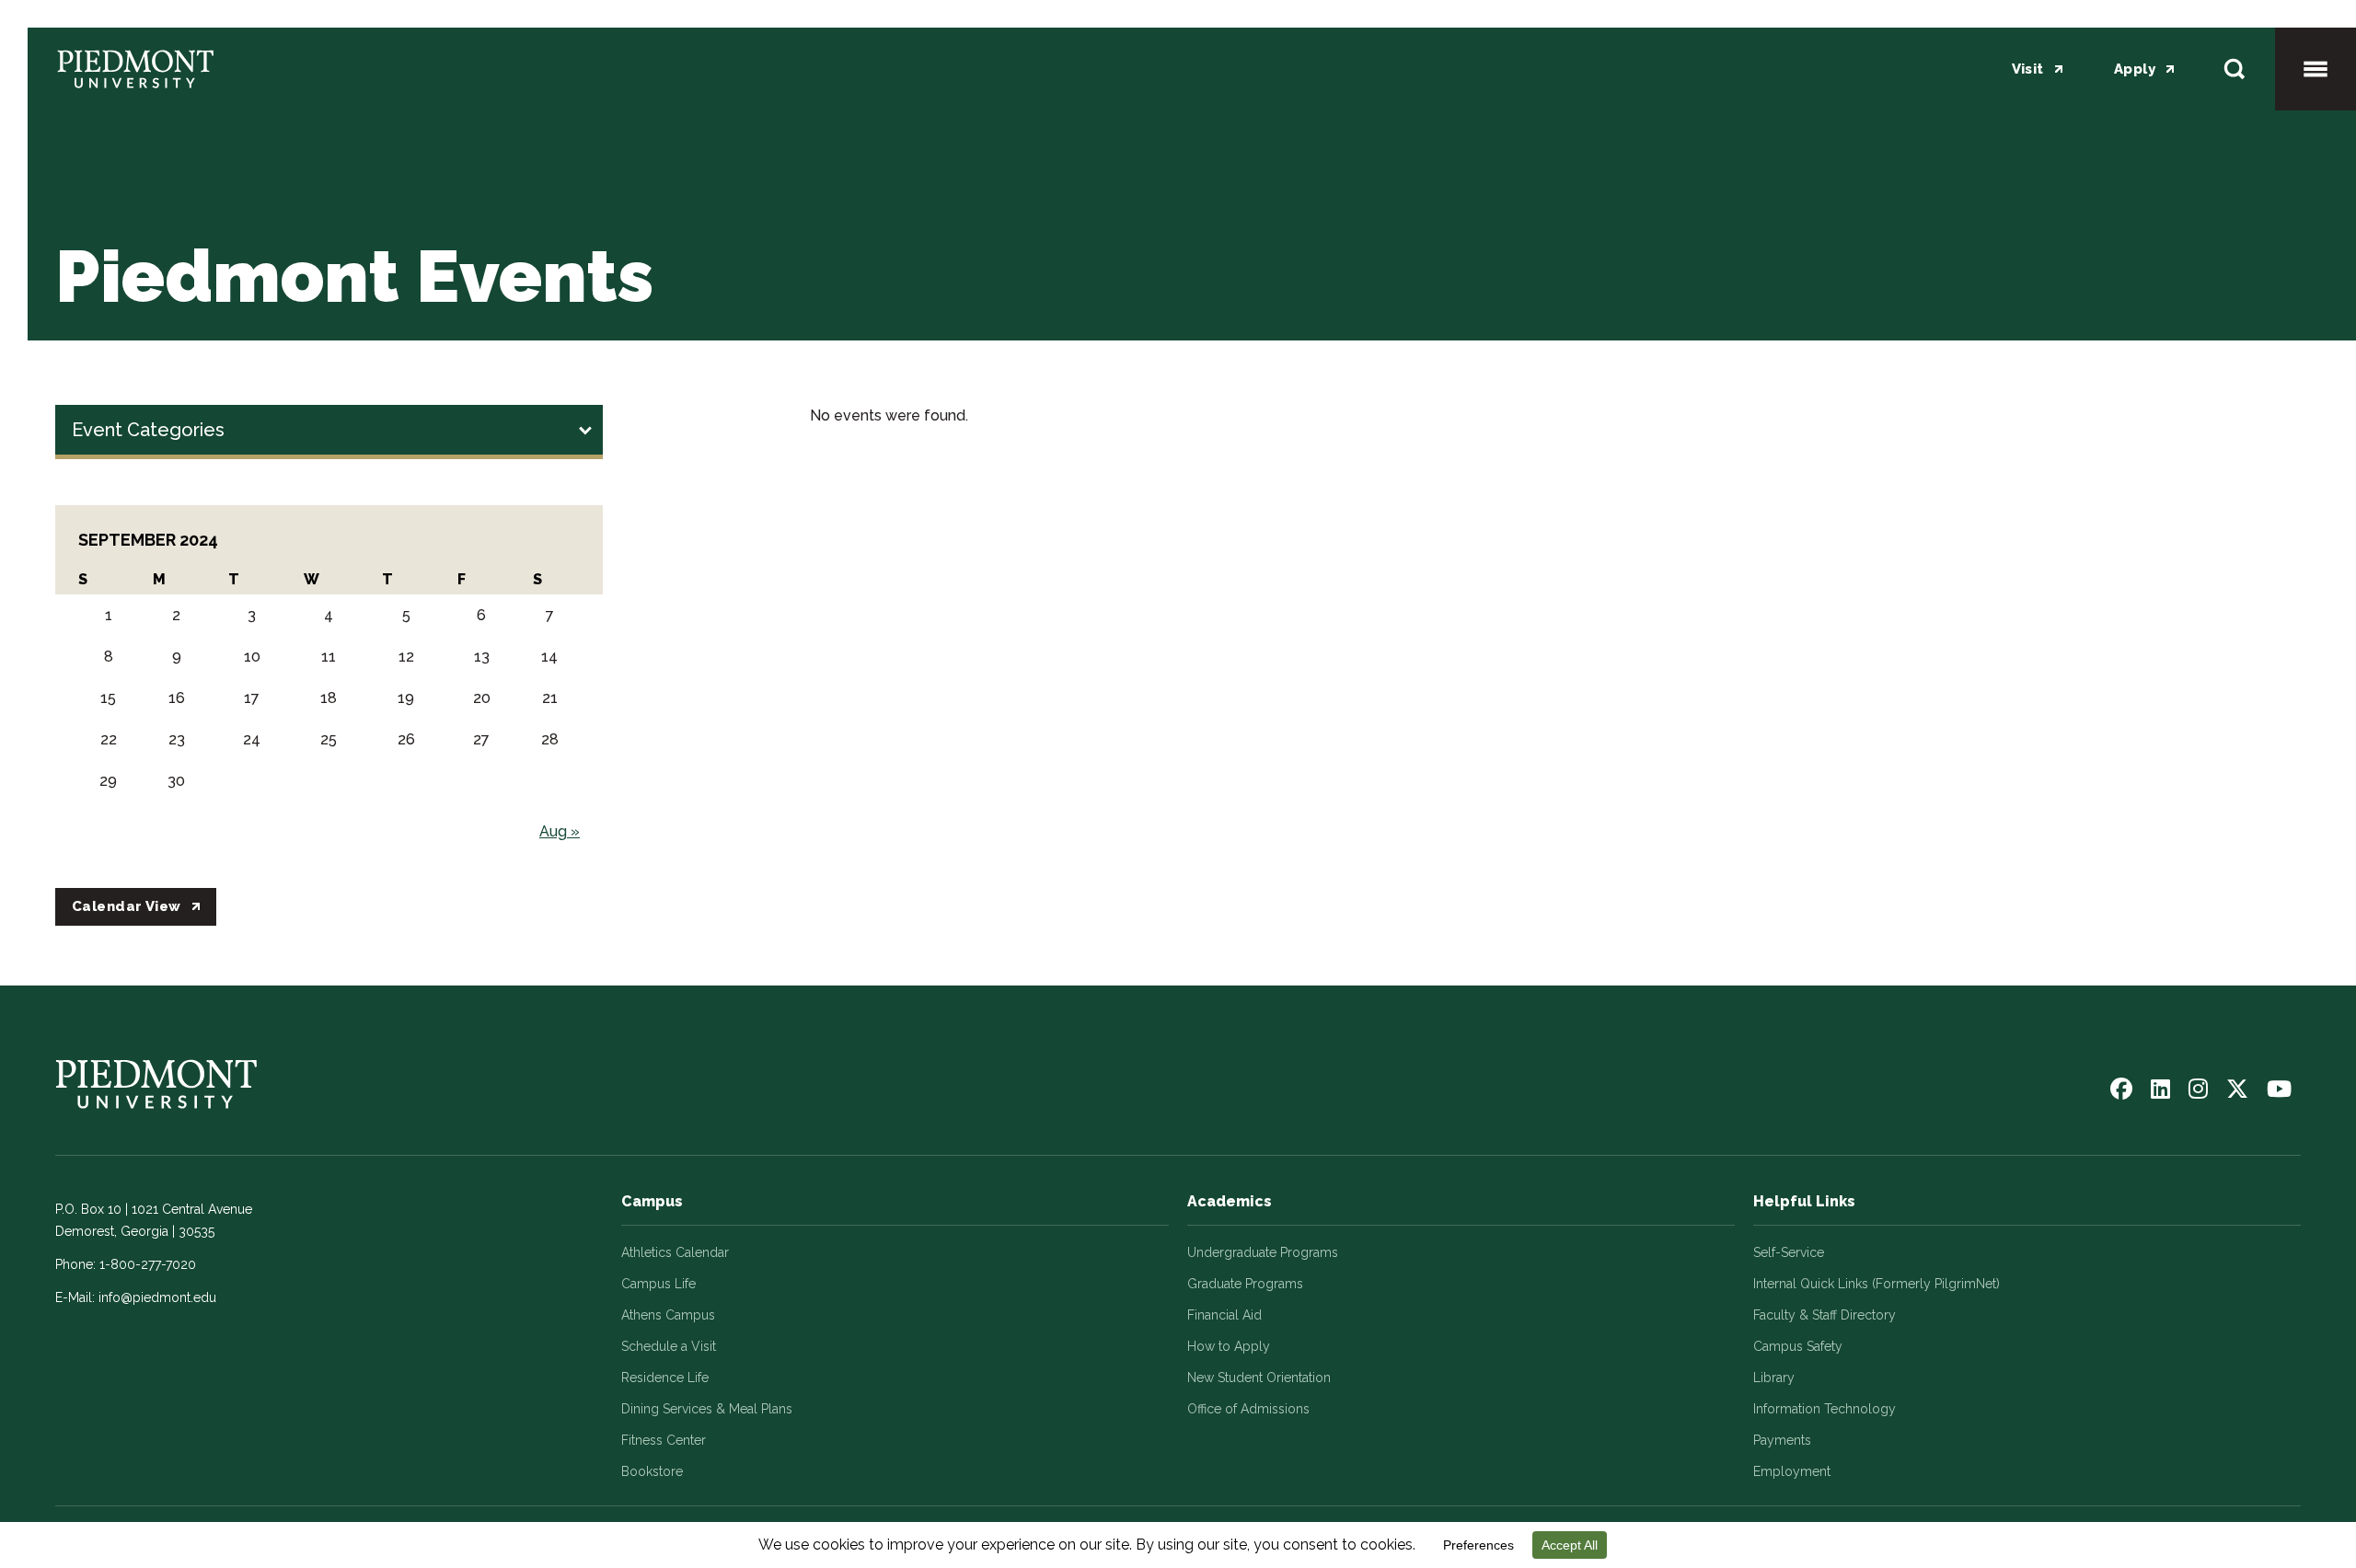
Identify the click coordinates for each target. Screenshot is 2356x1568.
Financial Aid (1224, 1315)
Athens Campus (668, 1315)
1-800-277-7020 (148, 1264)
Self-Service (1789, 1252)
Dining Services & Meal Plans (707, 1409)
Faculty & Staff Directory (1825, 1315)
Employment (1792, 1471)
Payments (1782, 1440)
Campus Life (658, 1284)
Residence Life (665, 1378)
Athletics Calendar (675, 1252)
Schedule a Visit (669, 1346)
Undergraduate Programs (1263, 1252)
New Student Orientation (1259, 1378)
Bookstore (652, 1471)
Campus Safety (1798, 1346)
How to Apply (1229, 1346)
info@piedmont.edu (157, 1297)
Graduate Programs (1245, 1284)
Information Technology (1825, 1409)
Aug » (560, 831)
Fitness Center (664, 1440)
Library (1774, 1378)
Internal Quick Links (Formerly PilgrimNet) (1877, 1284)
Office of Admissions (1248, 1409)
